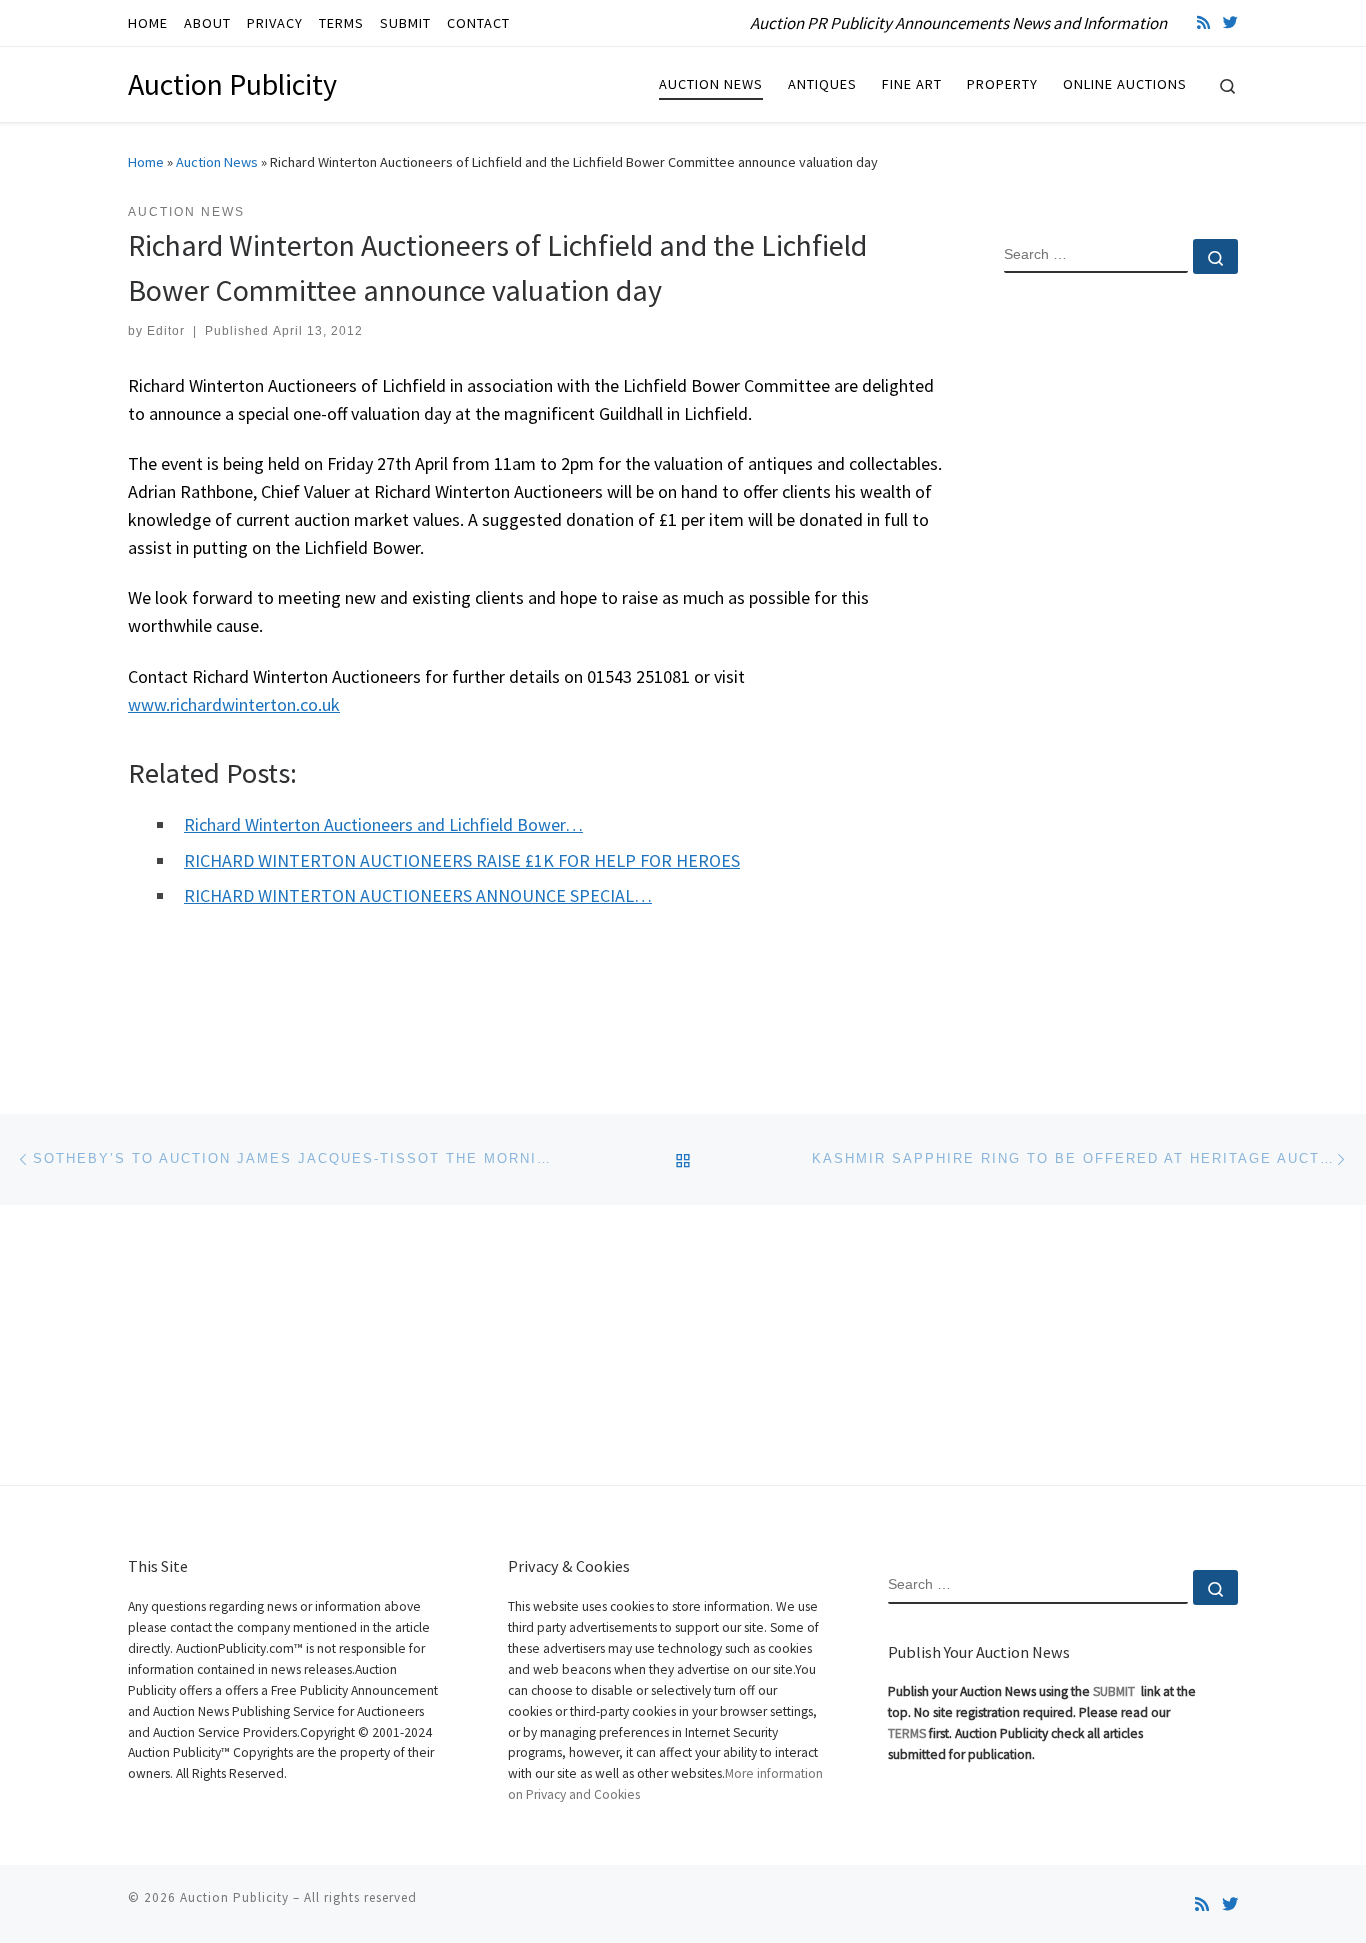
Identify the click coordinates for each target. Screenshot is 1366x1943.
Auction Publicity (234, 1897)
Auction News (217, 162)
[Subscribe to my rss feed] (1203, 22)
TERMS (907, 1733)
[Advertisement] (1121, 613)
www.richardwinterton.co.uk (234, 704)
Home (146, 162)
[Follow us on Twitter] (1230, 22)
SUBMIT (1115, 1691)
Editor (166, 331)
